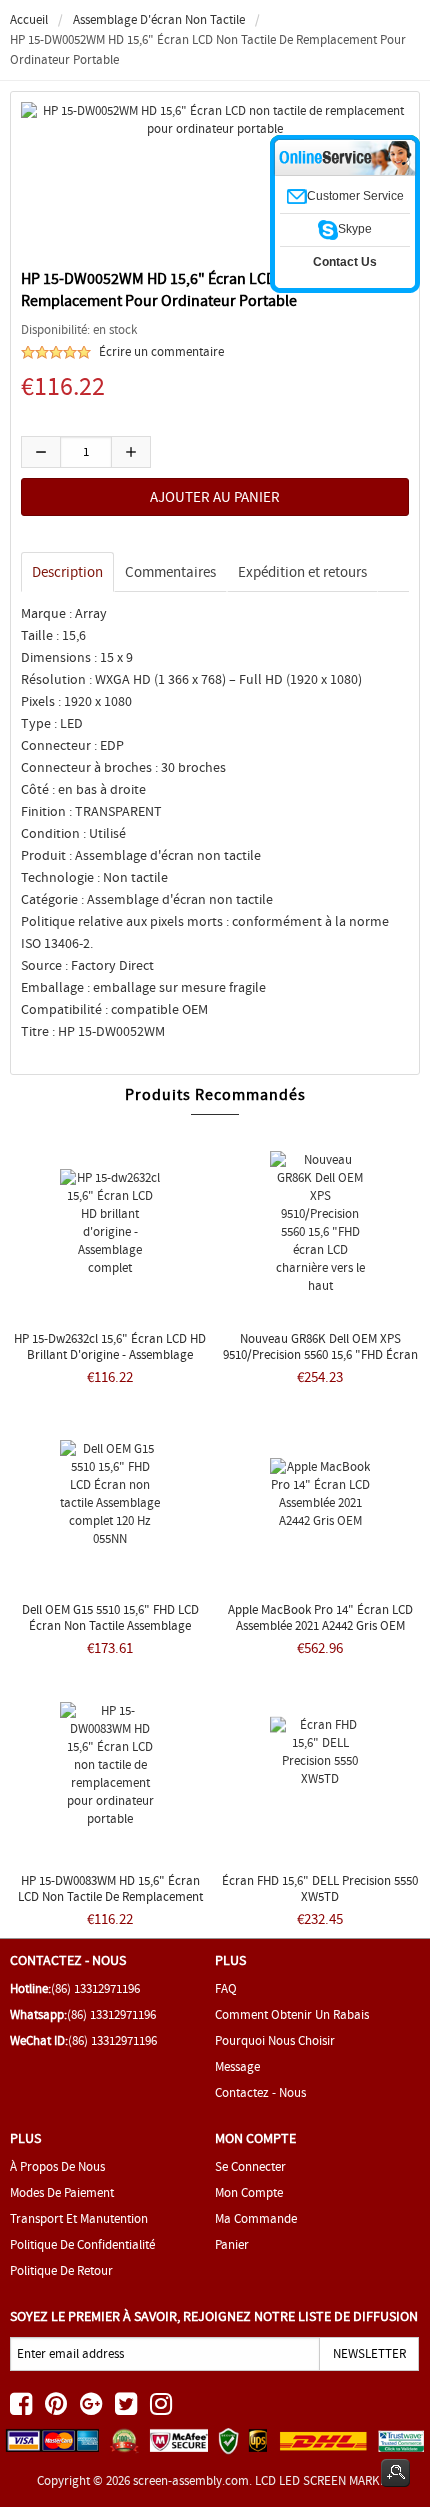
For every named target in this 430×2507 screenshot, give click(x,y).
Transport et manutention (79, 2218)
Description (67, 572)
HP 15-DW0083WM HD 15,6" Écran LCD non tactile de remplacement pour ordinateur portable (110, 1896)
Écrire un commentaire (161, 351)
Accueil (29, 19)
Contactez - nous (260, 2092)
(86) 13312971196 (95, 1988)
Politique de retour (61, 2270)
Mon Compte (249, 2192)
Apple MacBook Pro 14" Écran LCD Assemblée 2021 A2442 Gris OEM (320, 1617)
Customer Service (355, 196)
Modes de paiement (62, 2192)
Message (237, 2066)
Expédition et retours (302, 572)
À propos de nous (57, 2166)
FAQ (226, 1988)
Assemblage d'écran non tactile (159, 19)
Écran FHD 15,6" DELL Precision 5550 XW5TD (320, 1888)
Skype (355, 229)
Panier (232, 2244)
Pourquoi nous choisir (275, 2040)
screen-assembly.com (191, 2480)
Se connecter (250, 2166)
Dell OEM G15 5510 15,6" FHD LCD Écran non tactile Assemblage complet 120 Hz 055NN (110, 1625)
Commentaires (170, 572)
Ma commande (256, 2218)
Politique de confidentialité (82, 2244)
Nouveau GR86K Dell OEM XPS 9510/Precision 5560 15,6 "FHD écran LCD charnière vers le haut (320, 1354)
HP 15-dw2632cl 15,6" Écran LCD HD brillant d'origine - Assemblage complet (110, 1354)
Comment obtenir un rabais (292, 2014)
